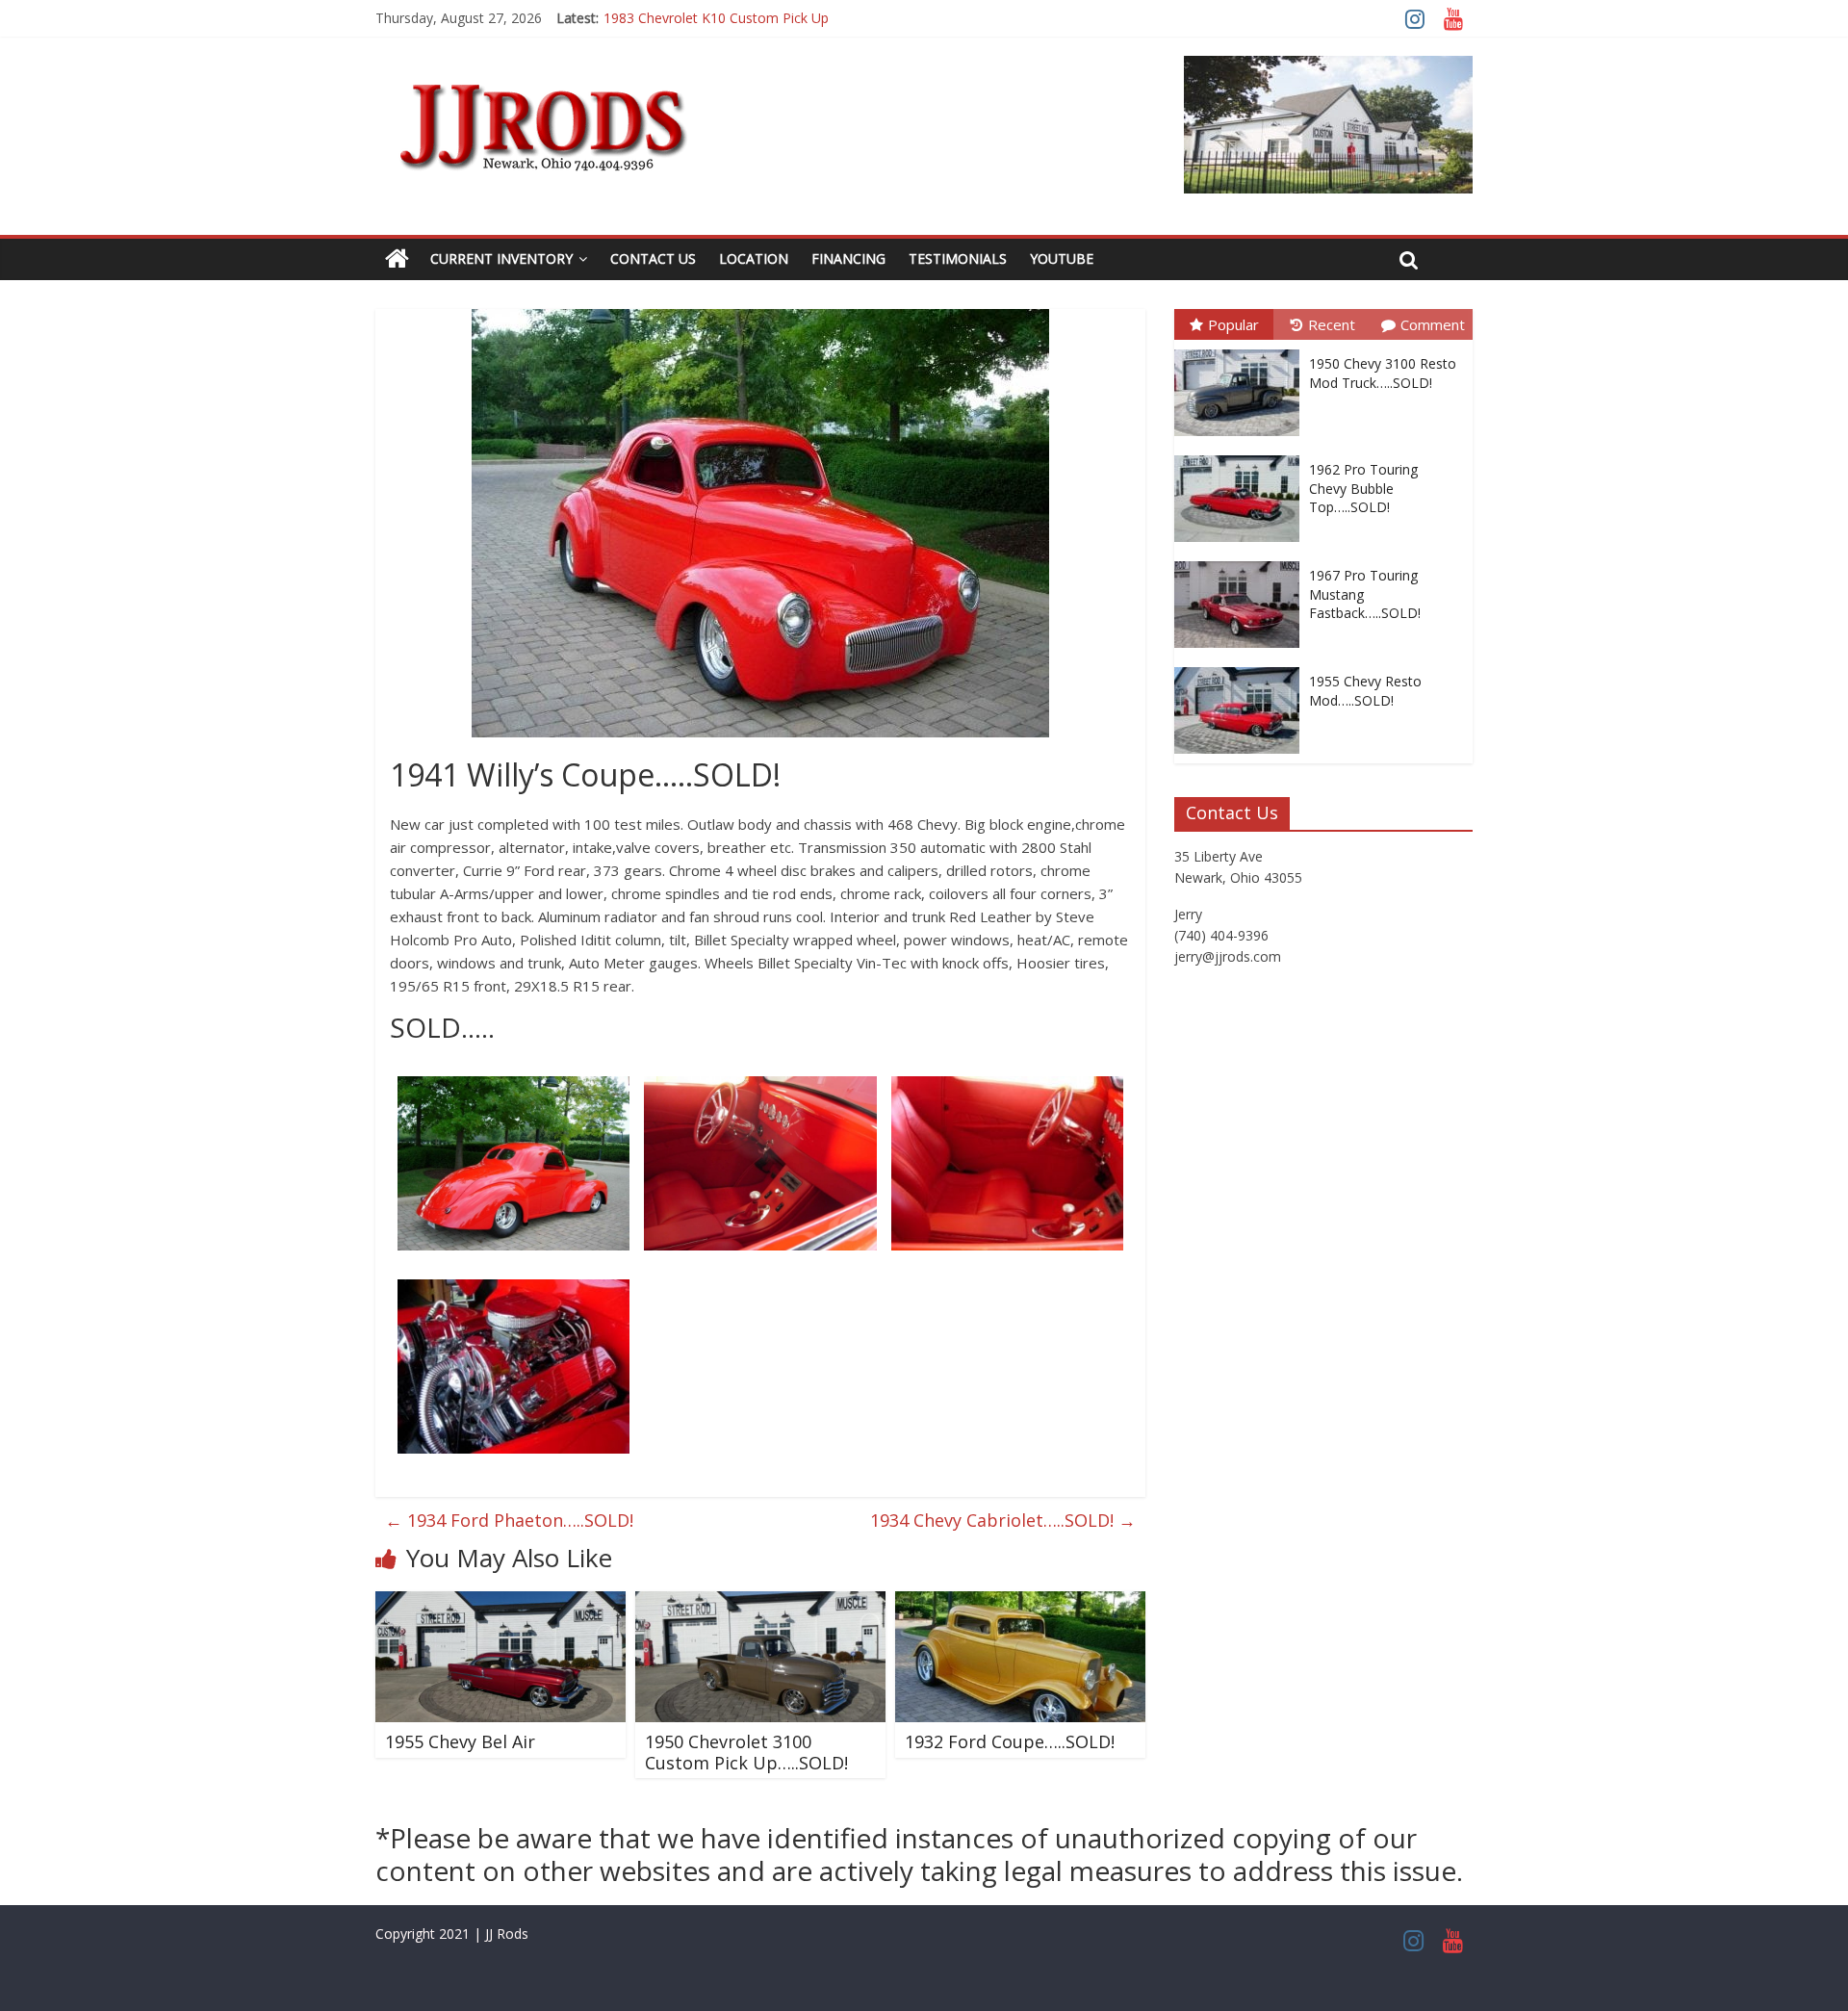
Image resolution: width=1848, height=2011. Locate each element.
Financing (848, 258)
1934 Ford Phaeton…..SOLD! (509, 1520)
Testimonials (958, 258)
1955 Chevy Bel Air (460, 1741)
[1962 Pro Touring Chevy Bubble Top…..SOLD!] (1242, 456)
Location (754, 258)
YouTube (1062, 258)
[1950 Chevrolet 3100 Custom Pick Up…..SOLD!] (760, 1603)
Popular (1233, 324)
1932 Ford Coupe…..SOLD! (1010, 1741)
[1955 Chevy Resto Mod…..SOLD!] (1242, 668)
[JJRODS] (397, 259)
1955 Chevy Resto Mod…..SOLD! (1365, 691)
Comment (1433, 324)
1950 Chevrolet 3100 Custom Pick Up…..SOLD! (746, 1752)
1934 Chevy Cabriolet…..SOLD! (1003, 1520)
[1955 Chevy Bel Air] (500, 1603)
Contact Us (653, 258)
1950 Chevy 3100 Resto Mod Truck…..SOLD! (1383, 373)
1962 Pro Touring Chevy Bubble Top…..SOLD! (1363, 488)
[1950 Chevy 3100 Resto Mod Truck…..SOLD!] (1242, 350)
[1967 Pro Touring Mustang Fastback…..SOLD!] (1242, 562)
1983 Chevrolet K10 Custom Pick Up (716, 18)
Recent (1332, 324)
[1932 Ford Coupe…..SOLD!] (1020, 1603)
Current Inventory (501, 258)
